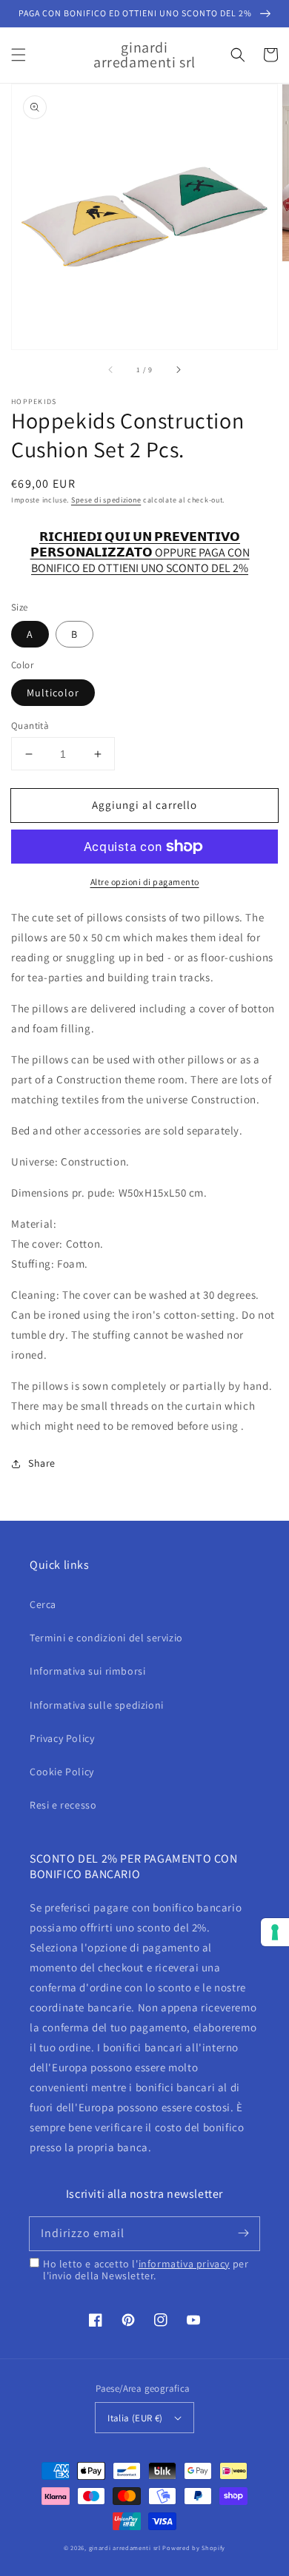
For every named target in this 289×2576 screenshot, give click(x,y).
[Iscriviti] (243, 2233)
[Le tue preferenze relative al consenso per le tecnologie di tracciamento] (275, 1932)
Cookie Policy (62, 1772)
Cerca (43, 1604)
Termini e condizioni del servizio (106, 1638)
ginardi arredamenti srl (125, 2548)
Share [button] (42, 1463)
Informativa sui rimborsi (87, 1671)
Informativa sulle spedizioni (97, 1705)
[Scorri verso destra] (178, 370)
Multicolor (53, 693)
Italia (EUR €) (135, 2418)
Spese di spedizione (106, 500)
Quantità (30, 726)
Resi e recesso (63, 1805)
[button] (19, 55)
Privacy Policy (62, 1738)
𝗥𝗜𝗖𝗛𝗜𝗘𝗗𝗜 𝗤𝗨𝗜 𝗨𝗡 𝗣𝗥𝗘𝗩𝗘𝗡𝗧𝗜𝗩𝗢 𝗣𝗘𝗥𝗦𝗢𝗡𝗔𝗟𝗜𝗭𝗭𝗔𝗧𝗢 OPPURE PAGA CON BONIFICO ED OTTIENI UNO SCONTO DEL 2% (140, 545)
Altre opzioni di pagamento (145, 882)
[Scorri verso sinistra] (111, 370)
